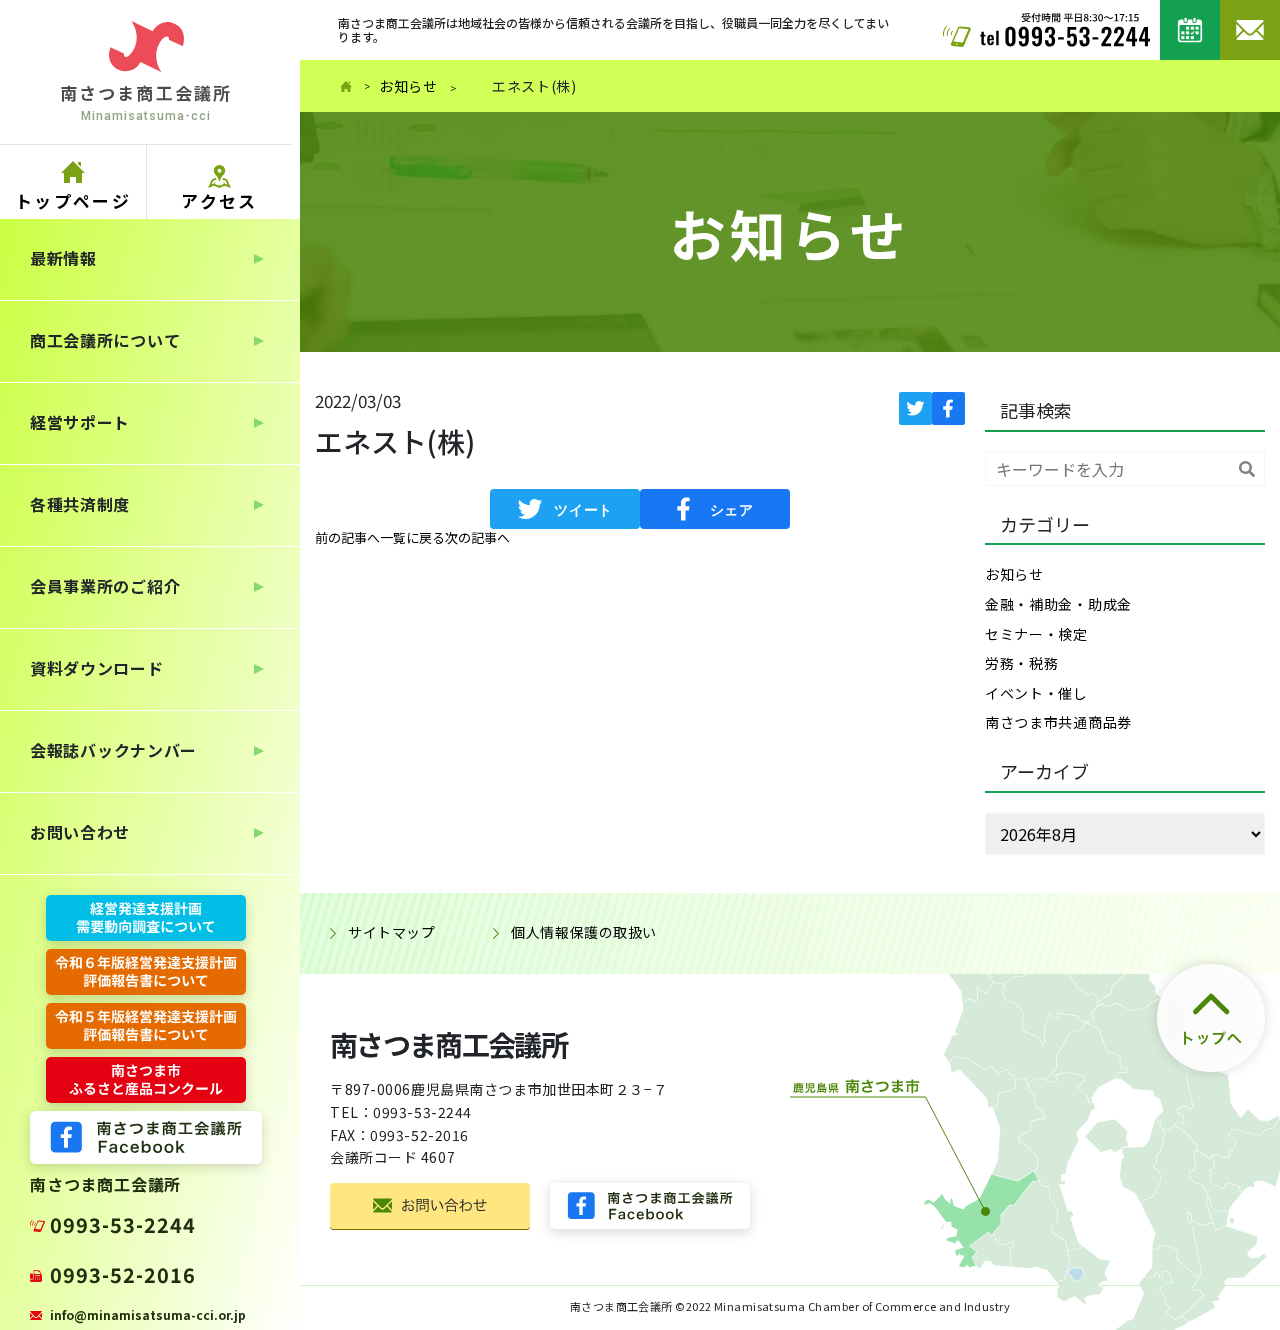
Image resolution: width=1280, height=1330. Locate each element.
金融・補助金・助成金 (1058, 604)
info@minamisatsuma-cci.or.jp (148, 1314)
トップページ (73, 200)
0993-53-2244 (123, 1224)
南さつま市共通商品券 (1058, 722)
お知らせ (408, 86)
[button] (347, 538)
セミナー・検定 (1036, 634)
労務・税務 (1022, 663)
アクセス (219, 200)
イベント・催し (1036, 693)
